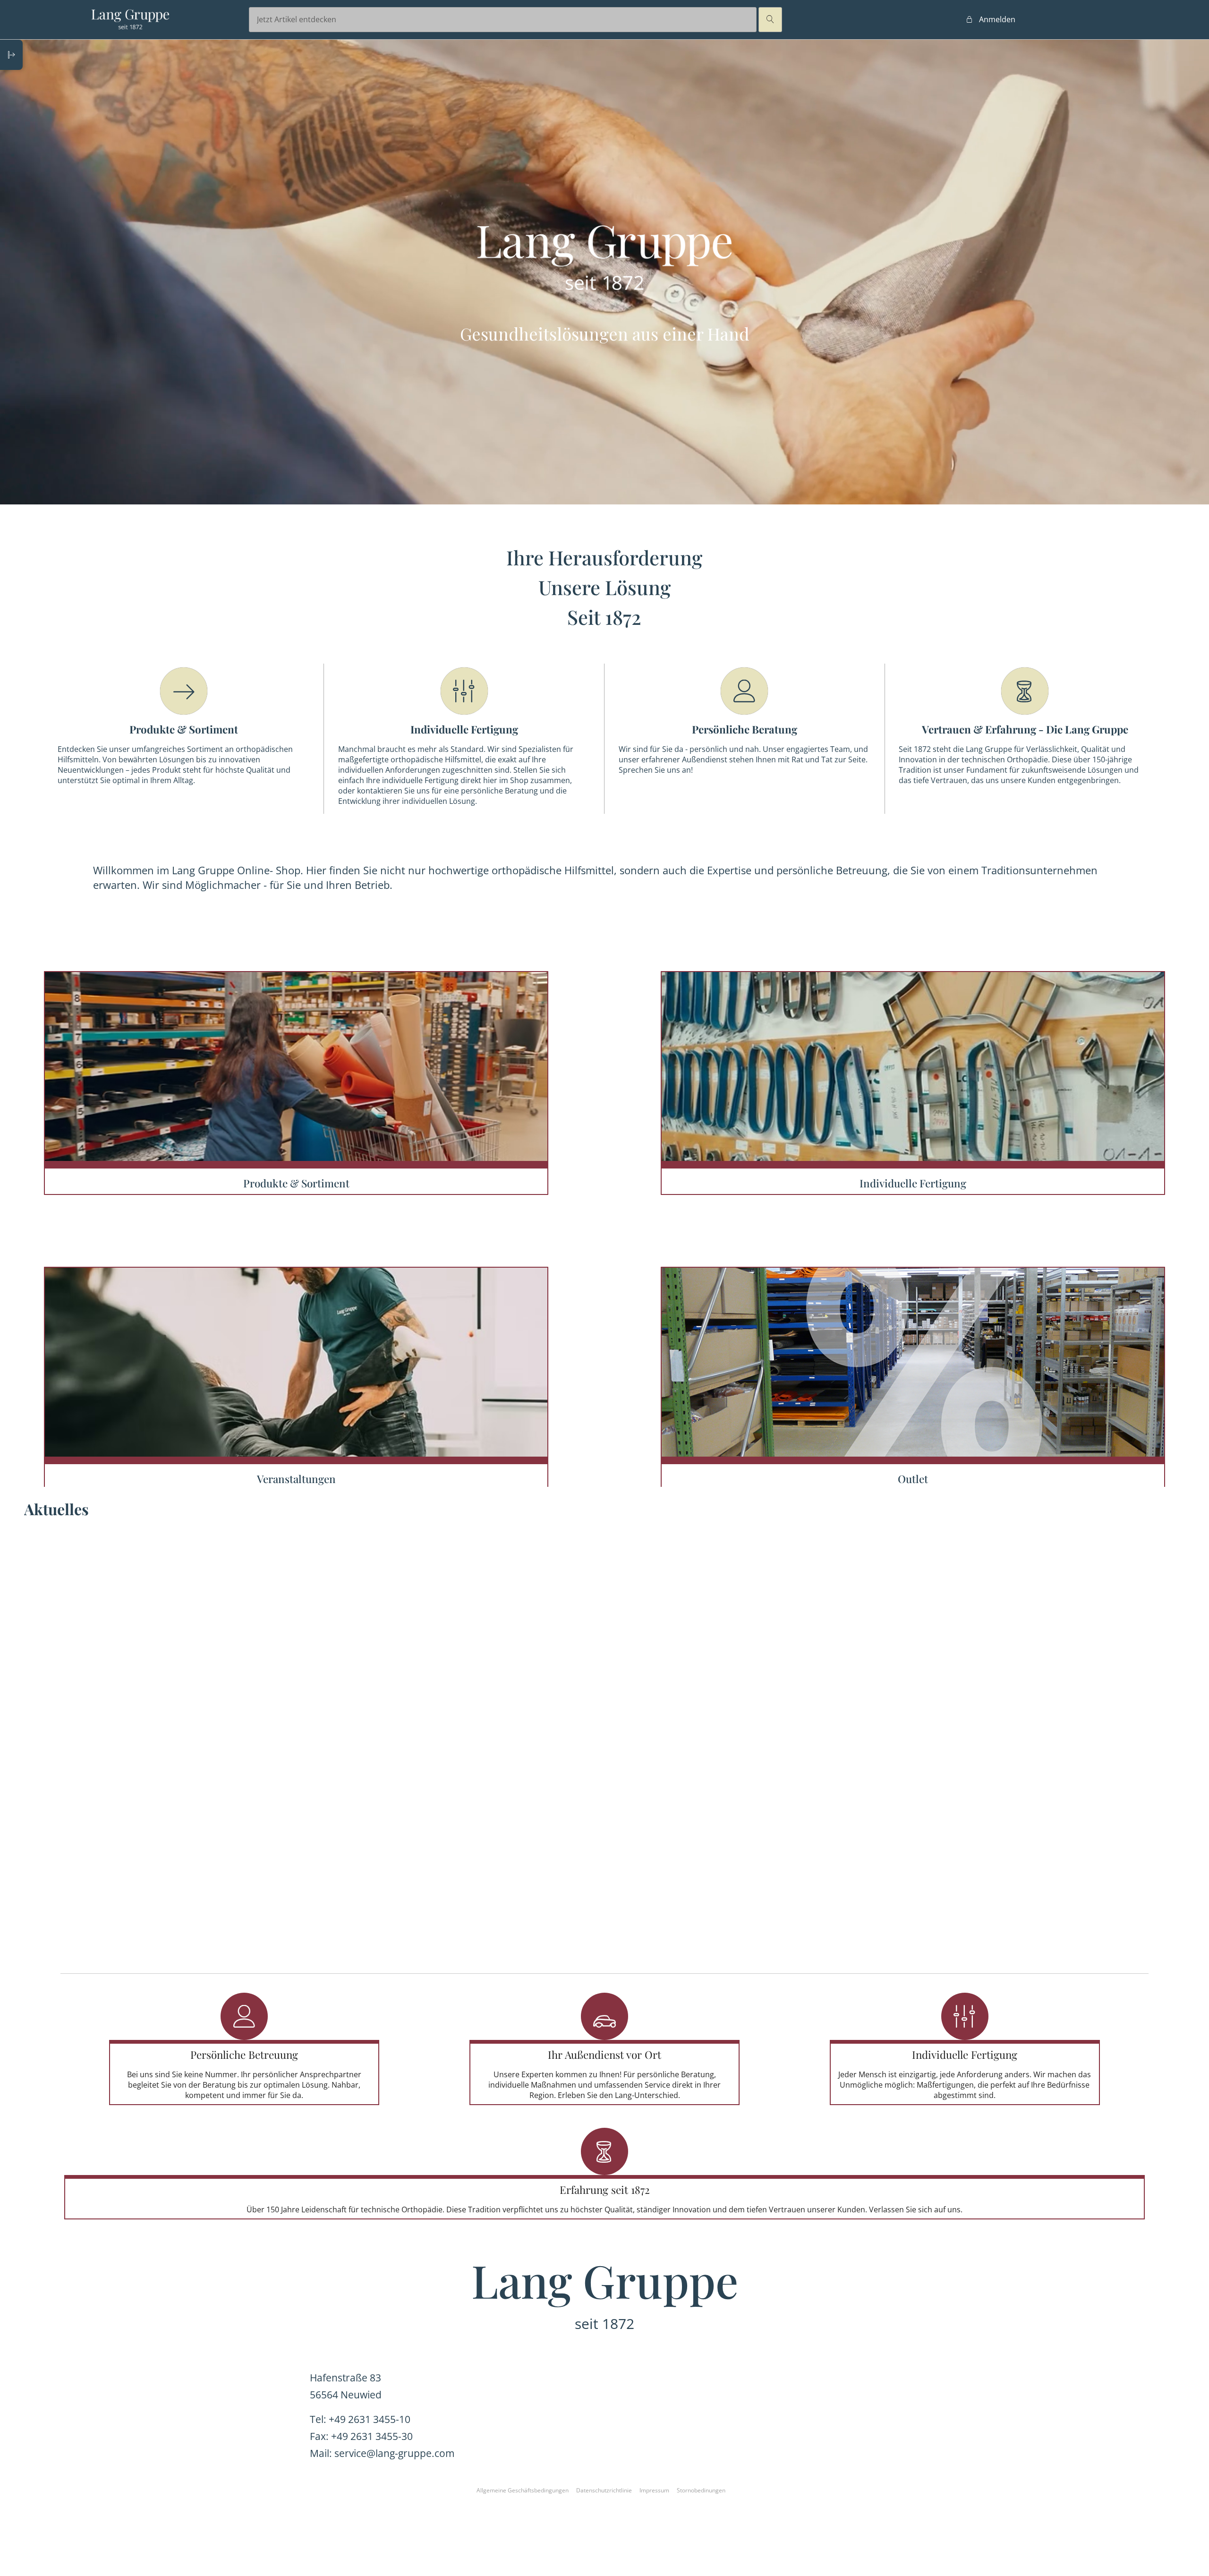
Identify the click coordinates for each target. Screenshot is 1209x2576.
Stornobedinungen (701, 2490)
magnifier (770, 19)
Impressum (654, 2490)
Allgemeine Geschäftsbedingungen (523, 2490)
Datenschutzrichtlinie (604, 2490)
